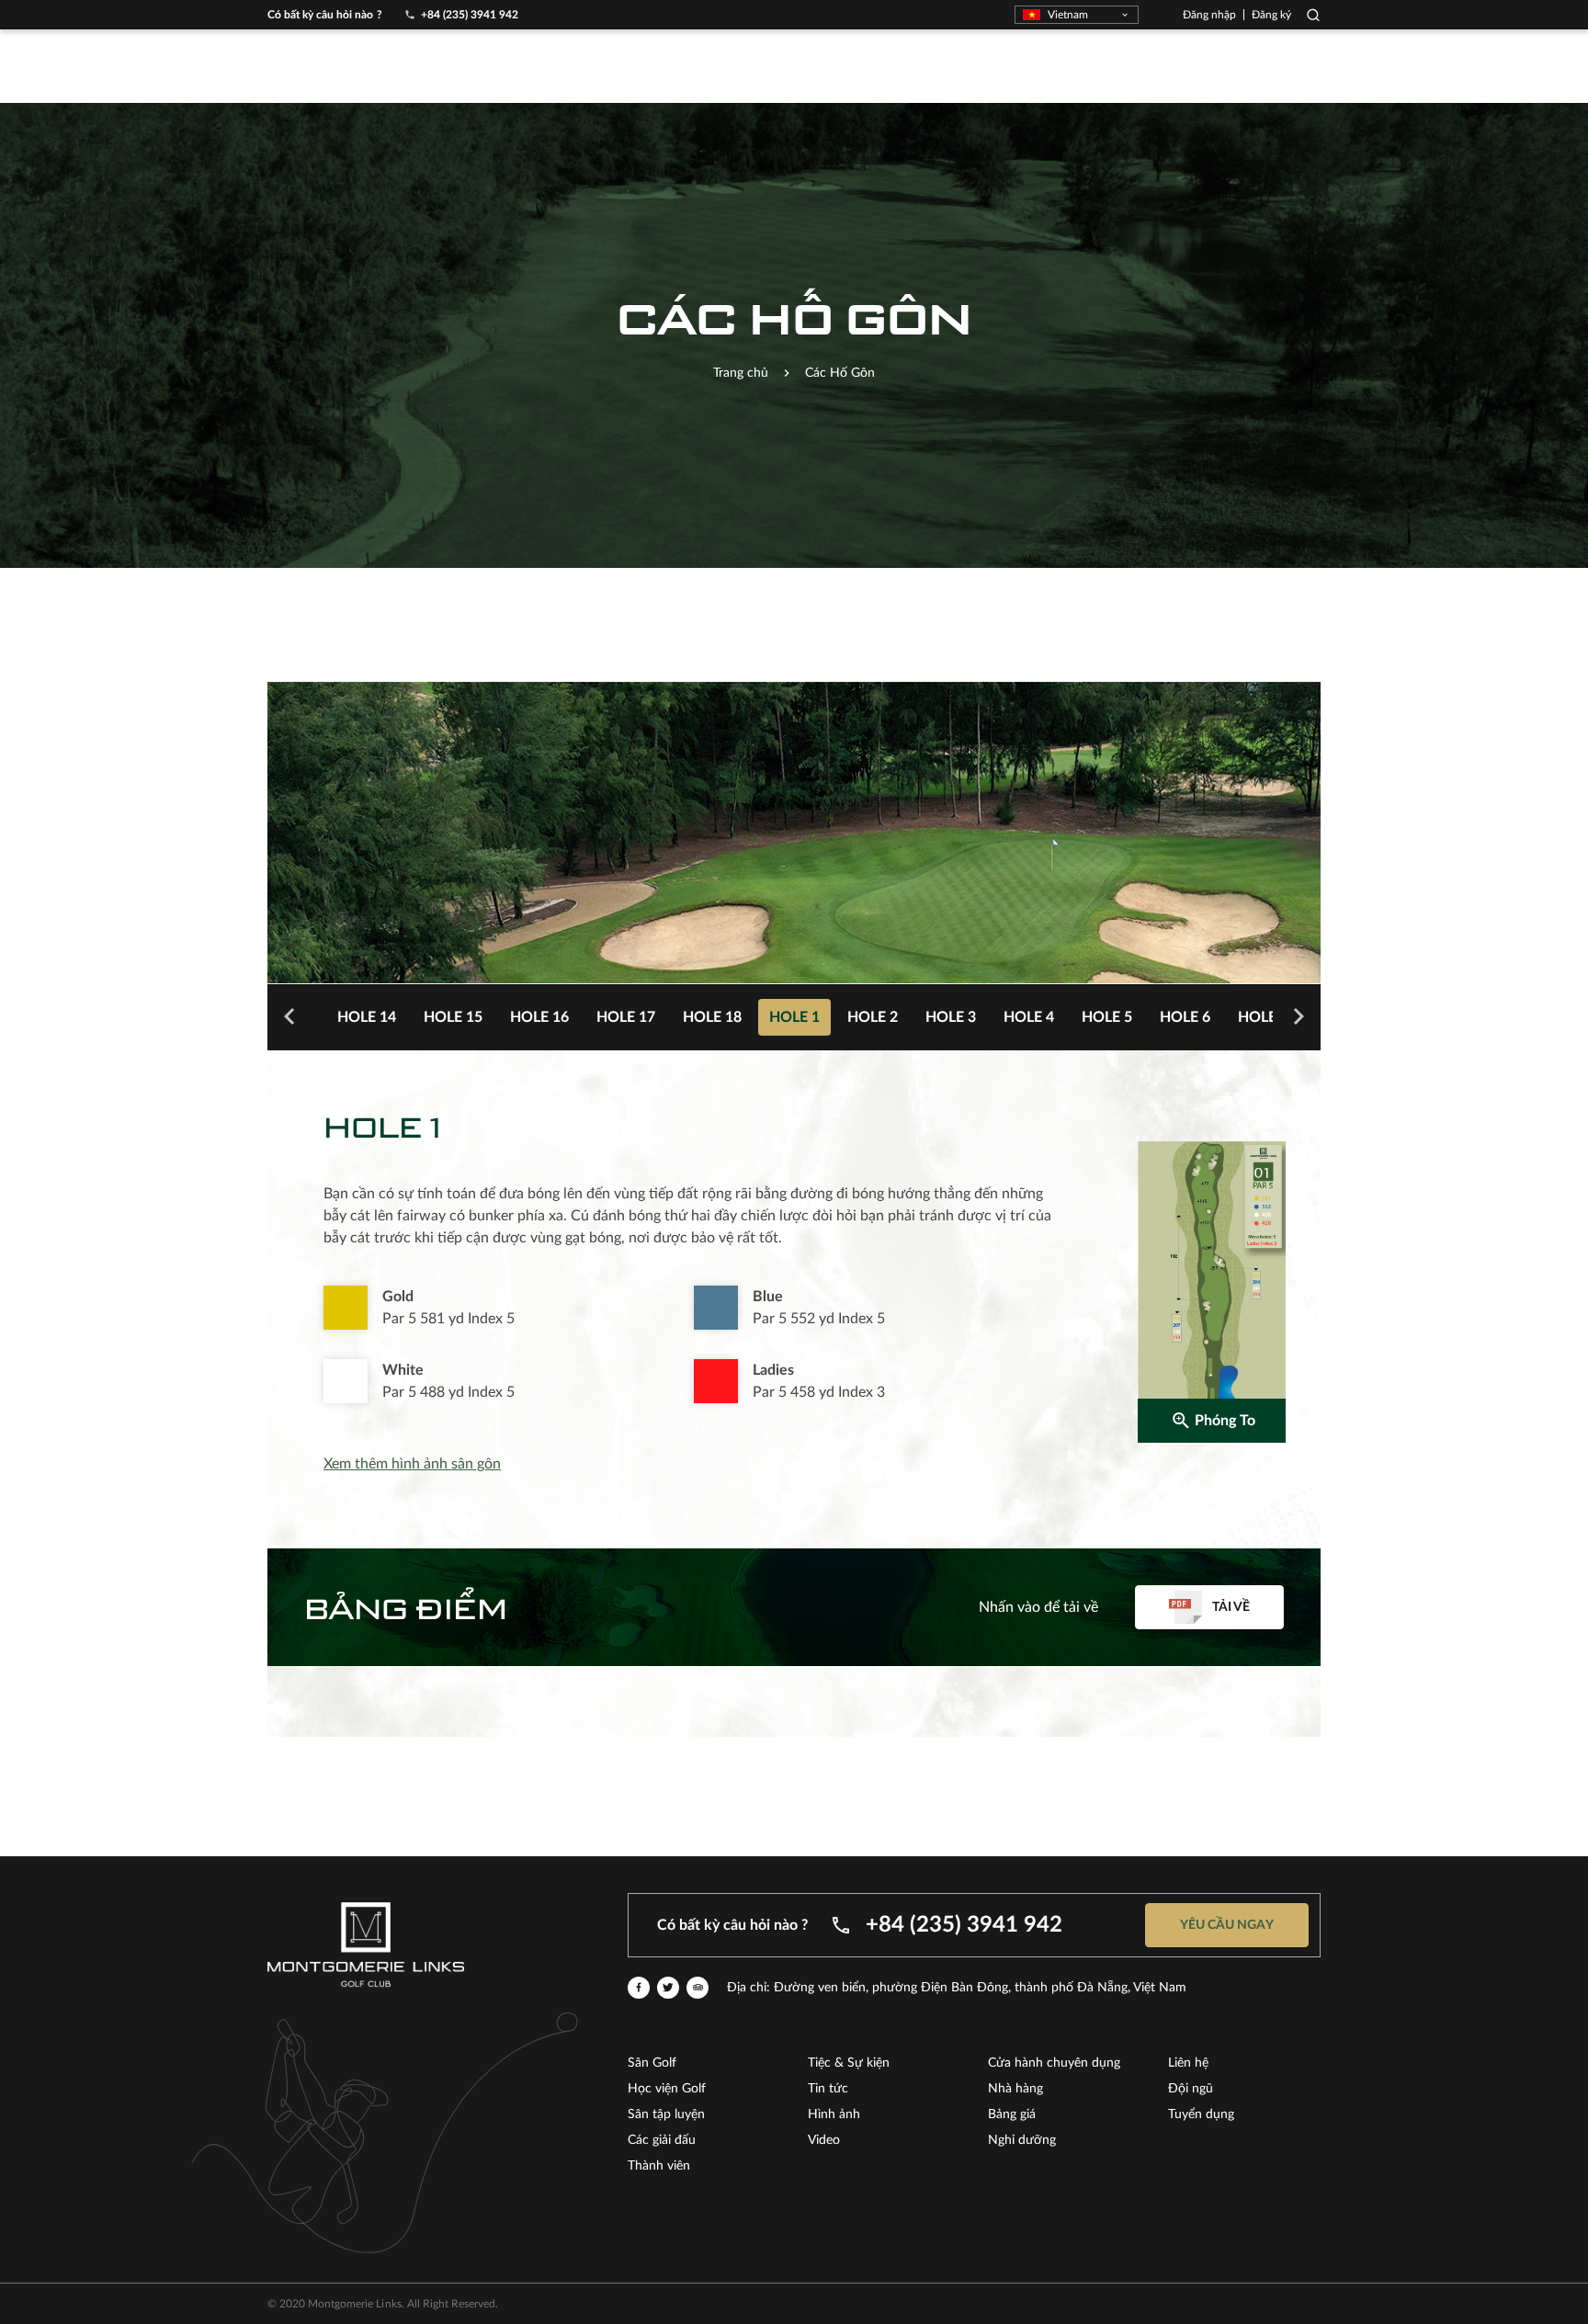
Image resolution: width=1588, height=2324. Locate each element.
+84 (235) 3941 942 (470, 15)
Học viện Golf (667, 2089)
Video (824, 2140)
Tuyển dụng (1201, 2114)
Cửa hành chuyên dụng (1054, 2063)
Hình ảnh (834, 2114)
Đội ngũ (1191, 2089)
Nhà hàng (1015, 2089)
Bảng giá (1012, 2114)
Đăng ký (1271, 15)
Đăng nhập (1209, 15)
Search (1313, 15)
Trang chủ (741, 373)
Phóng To (1225, 1421)
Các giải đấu (662, 2140)
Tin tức (828, 2089)
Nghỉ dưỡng (1022, 2140)
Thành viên (659, 2166)
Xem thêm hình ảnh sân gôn (412, 1464)
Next (1299, 1017)
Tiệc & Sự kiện (849, 2063)
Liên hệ (1188, 2063)
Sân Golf (652, 2063)
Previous (289, 1017)
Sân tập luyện (666, 2114)
